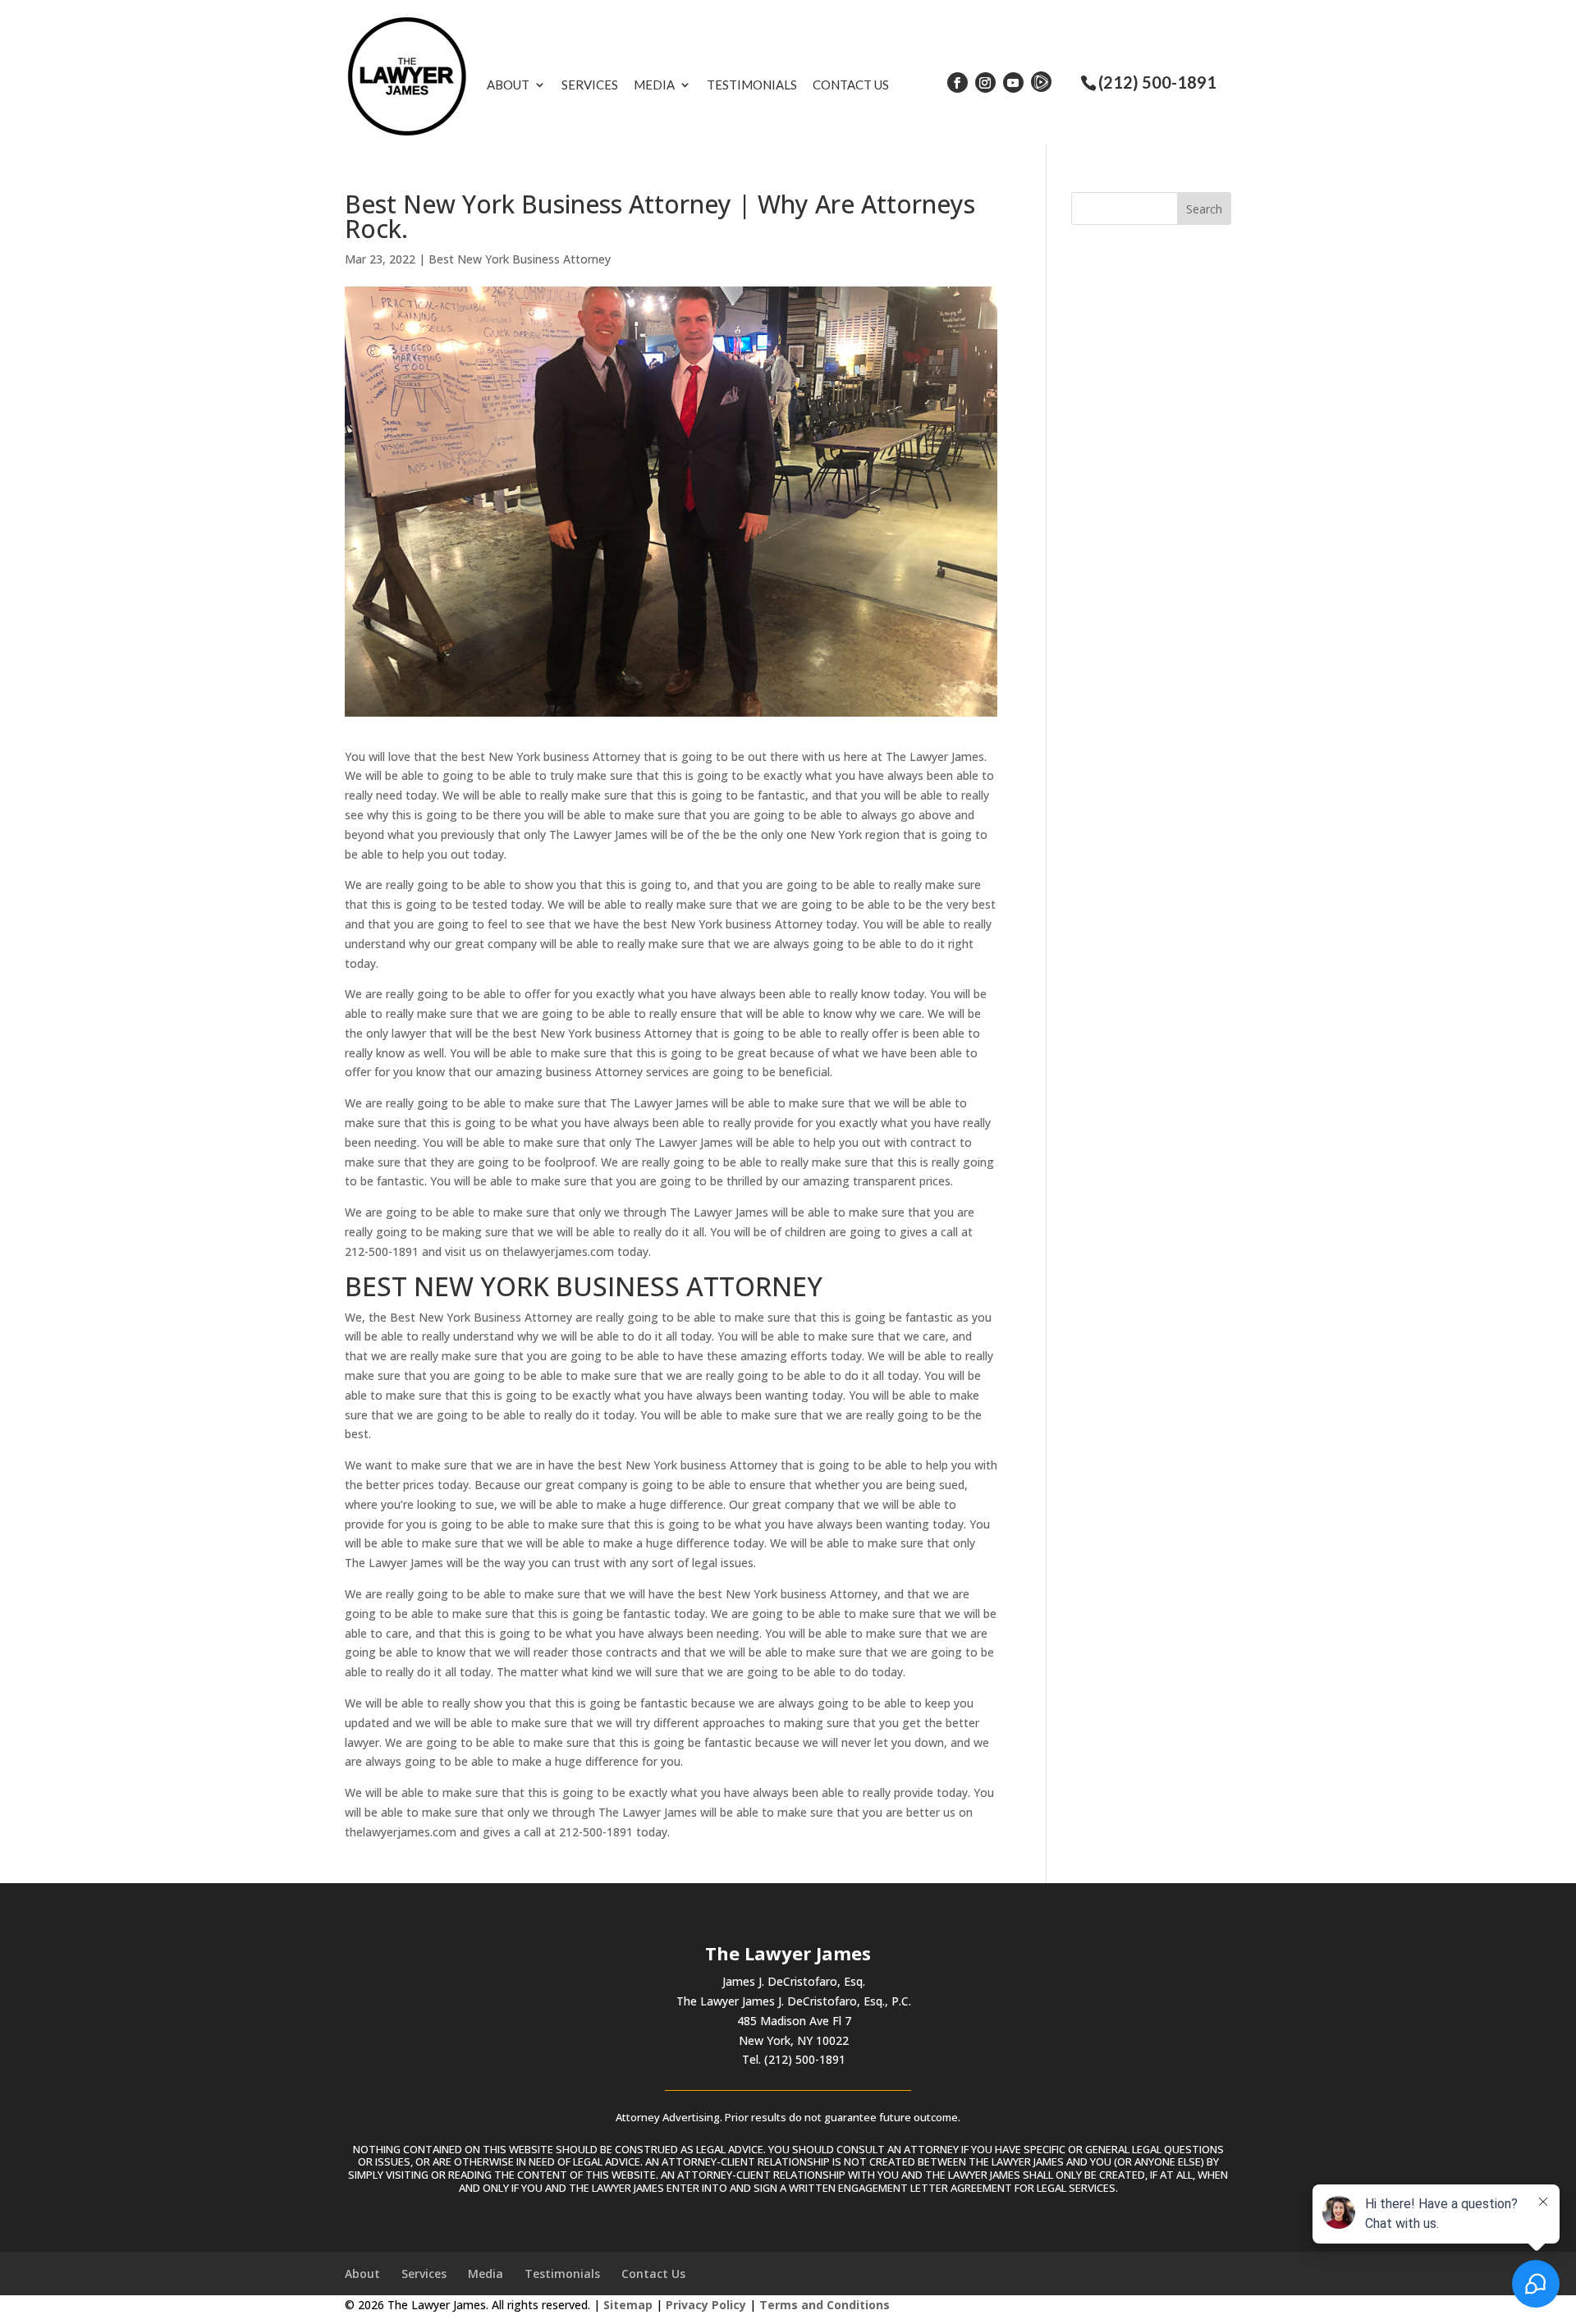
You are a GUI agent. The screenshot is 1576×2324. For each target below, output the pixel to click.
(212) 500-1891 (1157, 82)
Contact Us (851, 85)
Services (590, 85)
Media (654, 85)
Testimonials (752, 85)
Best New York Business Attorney (520, 259)
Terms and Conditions (825, 2305)
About (508, 85)
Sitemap (628, 2305)
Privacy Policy (706, 2305)
